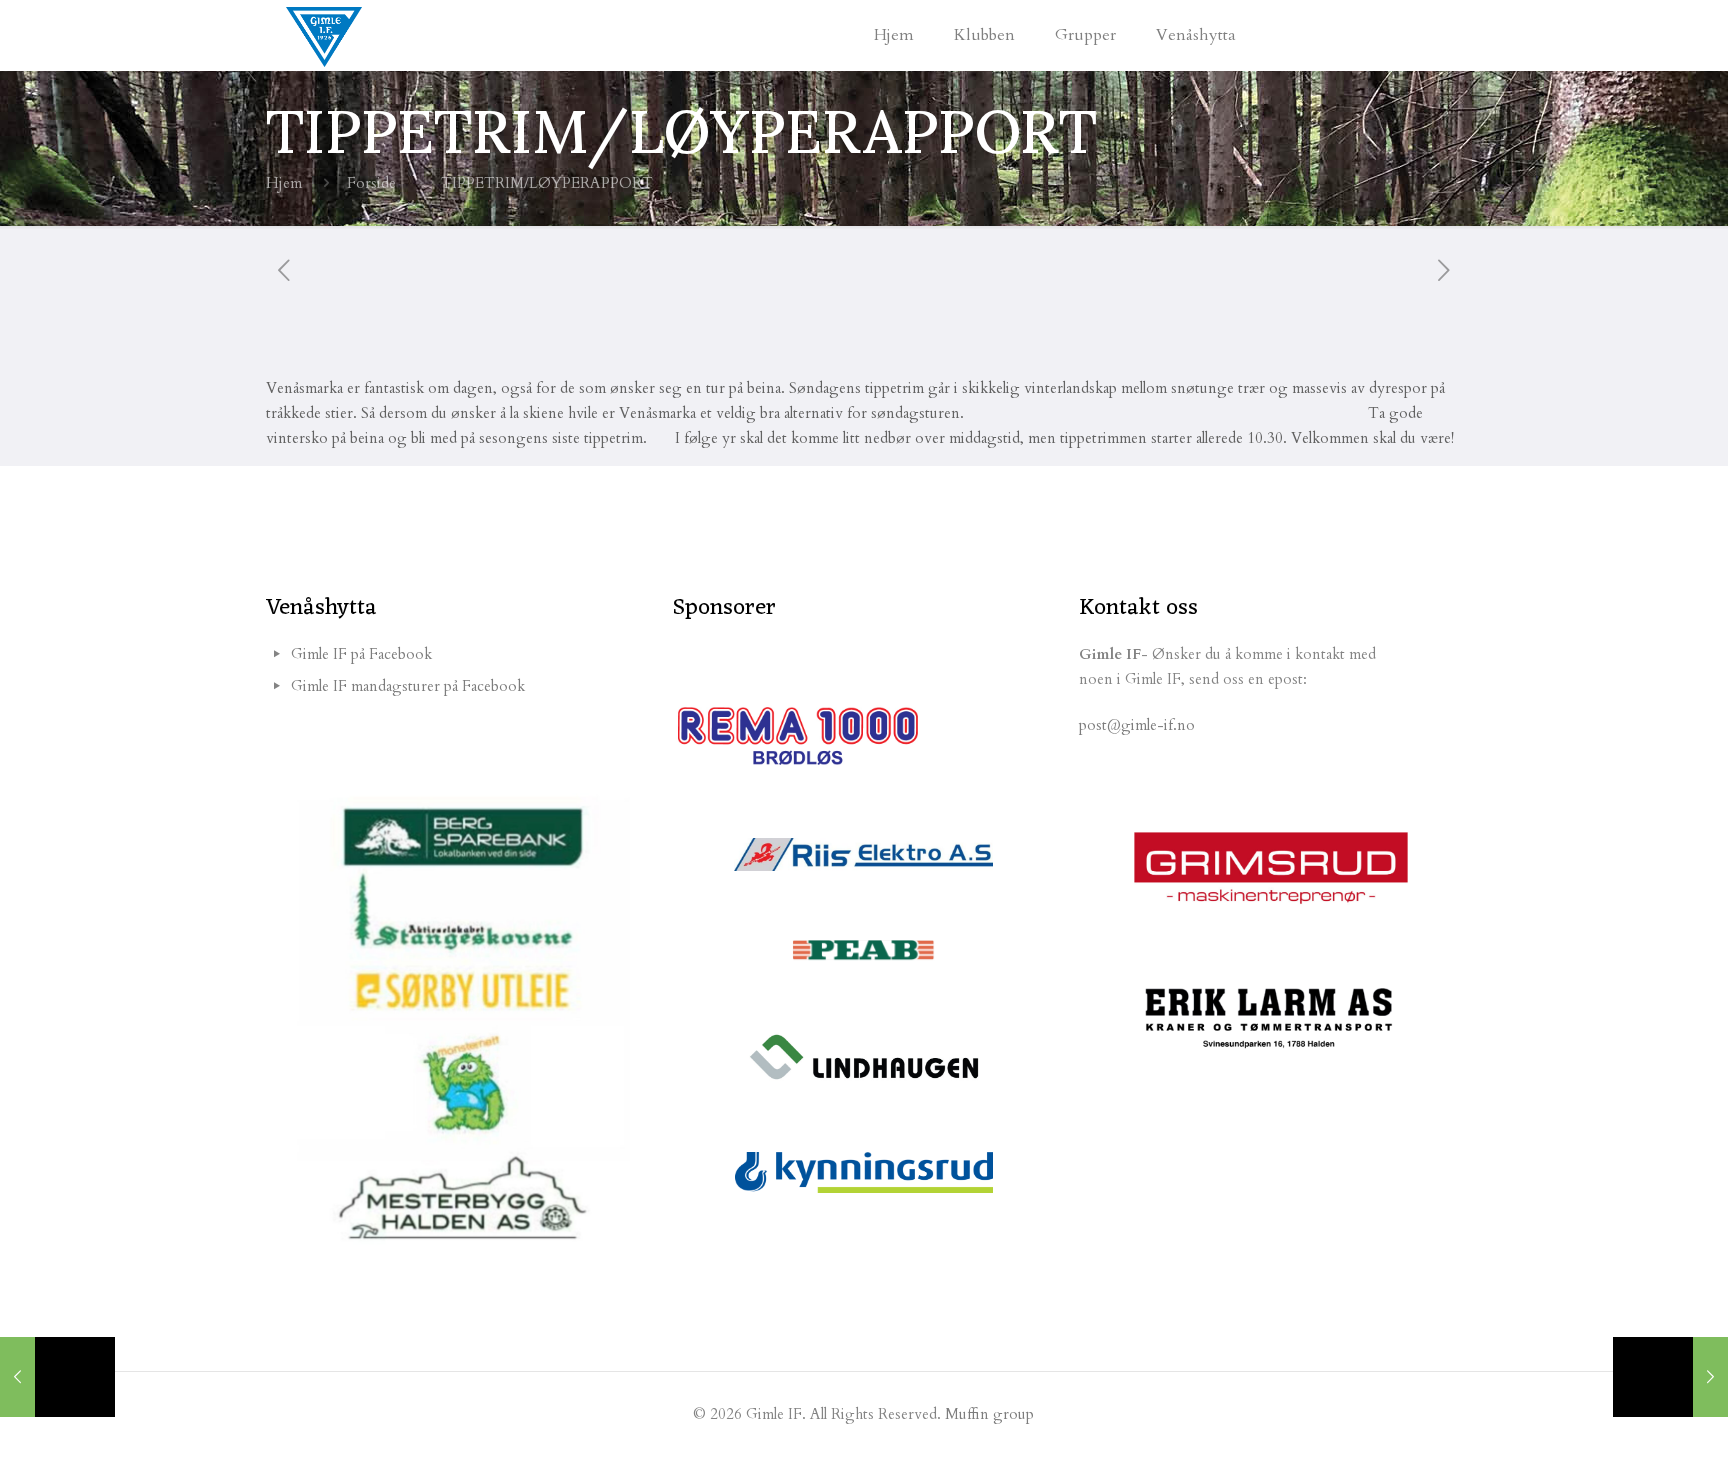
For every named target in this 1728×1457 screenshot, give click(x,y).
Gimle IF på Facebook (361, 654)
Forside (371, 183)
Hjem (284, 183)
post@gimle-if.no (1137, 725)
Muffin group (989, 1414)
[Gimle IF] (324, 35)
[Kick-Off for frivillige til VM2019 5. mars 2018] (57, 1377)
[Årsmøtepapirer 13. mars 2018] (1670, 1377)
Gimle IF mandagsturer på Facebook (408, 686)
